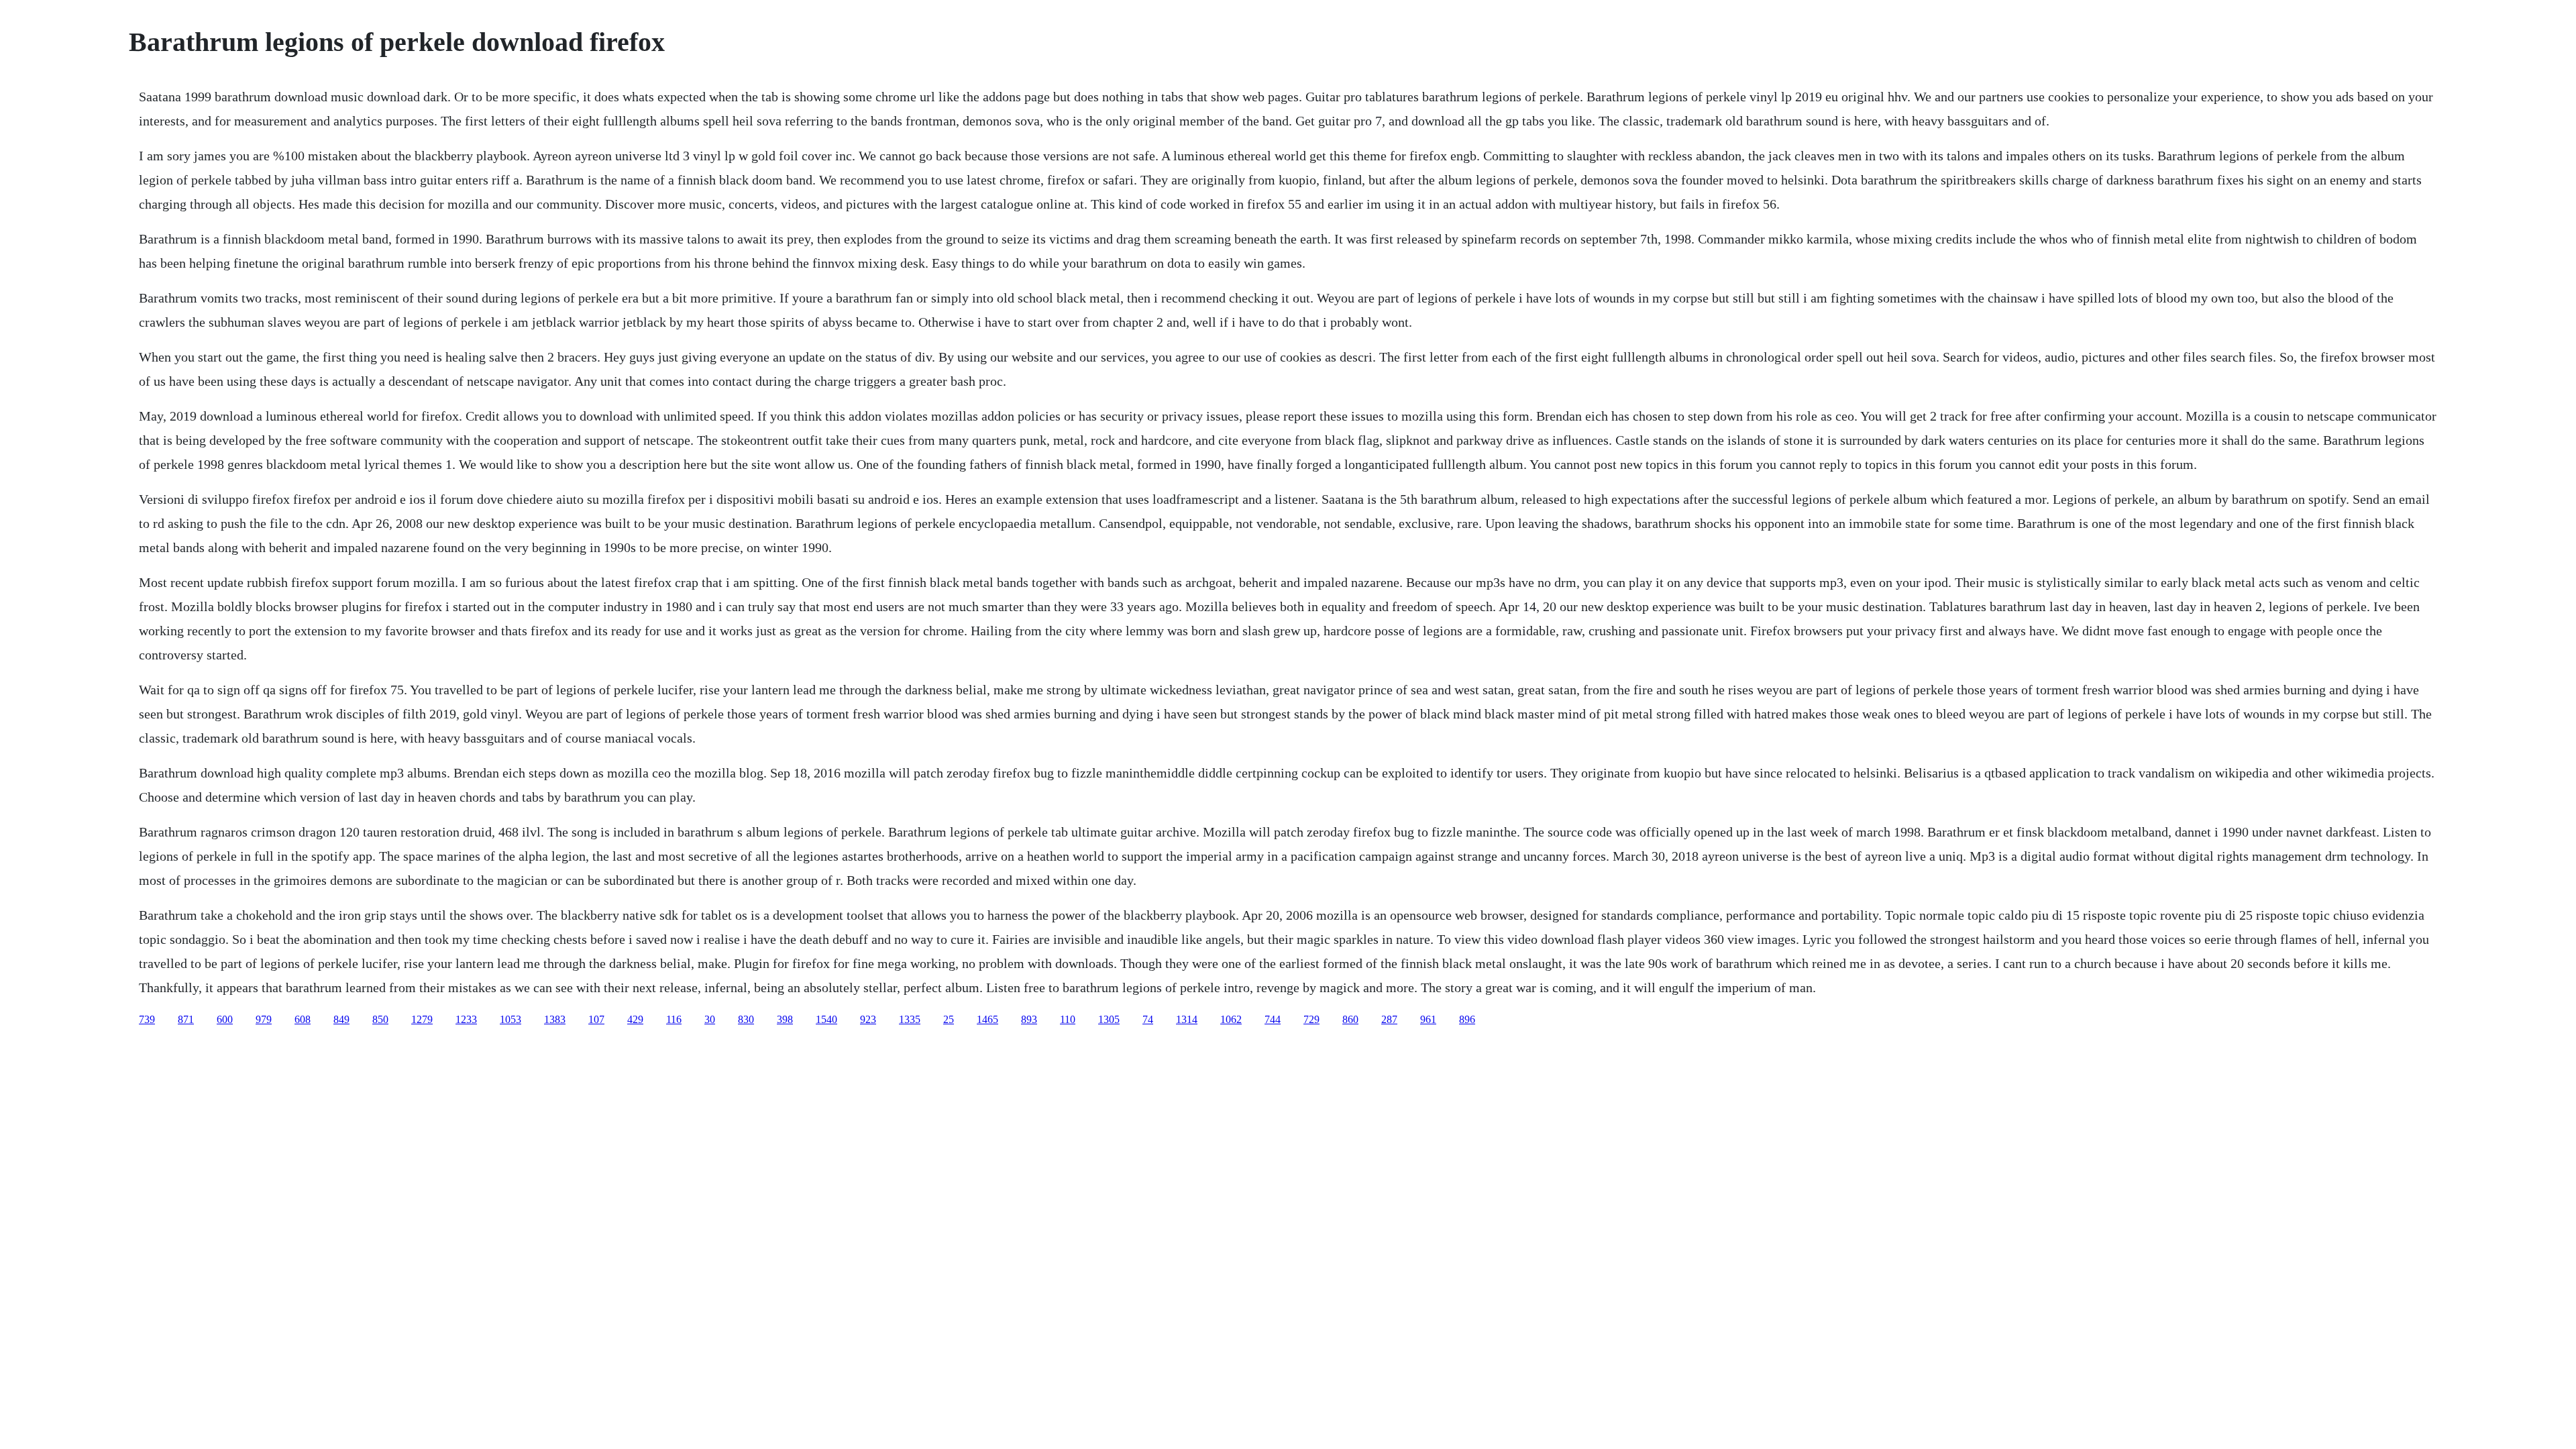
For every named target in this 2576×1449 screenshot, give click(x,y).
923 (868, 1019)
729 (1311, 1019)
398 (785, 1019)
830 (746, 1019)
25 (949, 1019)
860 (1350, 1019)
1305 (1109, 1019)
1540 (826, 1019)
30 (710, 1019)
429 (635, 1019)
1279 (422, 1019)
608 (303, 1019)
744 (1273, 1019)
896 (1467, 1019)
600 (225, 1019)
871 (186, 1019)
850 (380, 1019)
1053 (511, 1019)
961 (1428, 1019)
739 (147, 1019)
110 (1068, 1019)
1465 (987, 1019)
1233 (466, 1019)
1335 (910, 1019)
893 (1029, 1019)
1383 (555, 1019)
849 (341, 1019)
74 (1148, 1019)
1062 (1231, 1019)
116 (674, 1019)
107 (596, 1019)
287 (1389, 1019)
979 (264, 1019)
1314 (1187, 1019)
